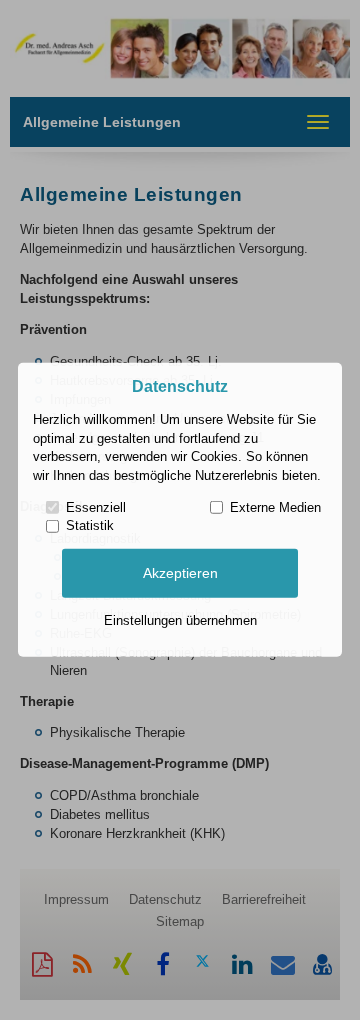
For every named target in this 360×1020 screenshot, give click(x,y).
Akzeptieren (180, 573)
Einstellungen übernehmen (180, 620)
